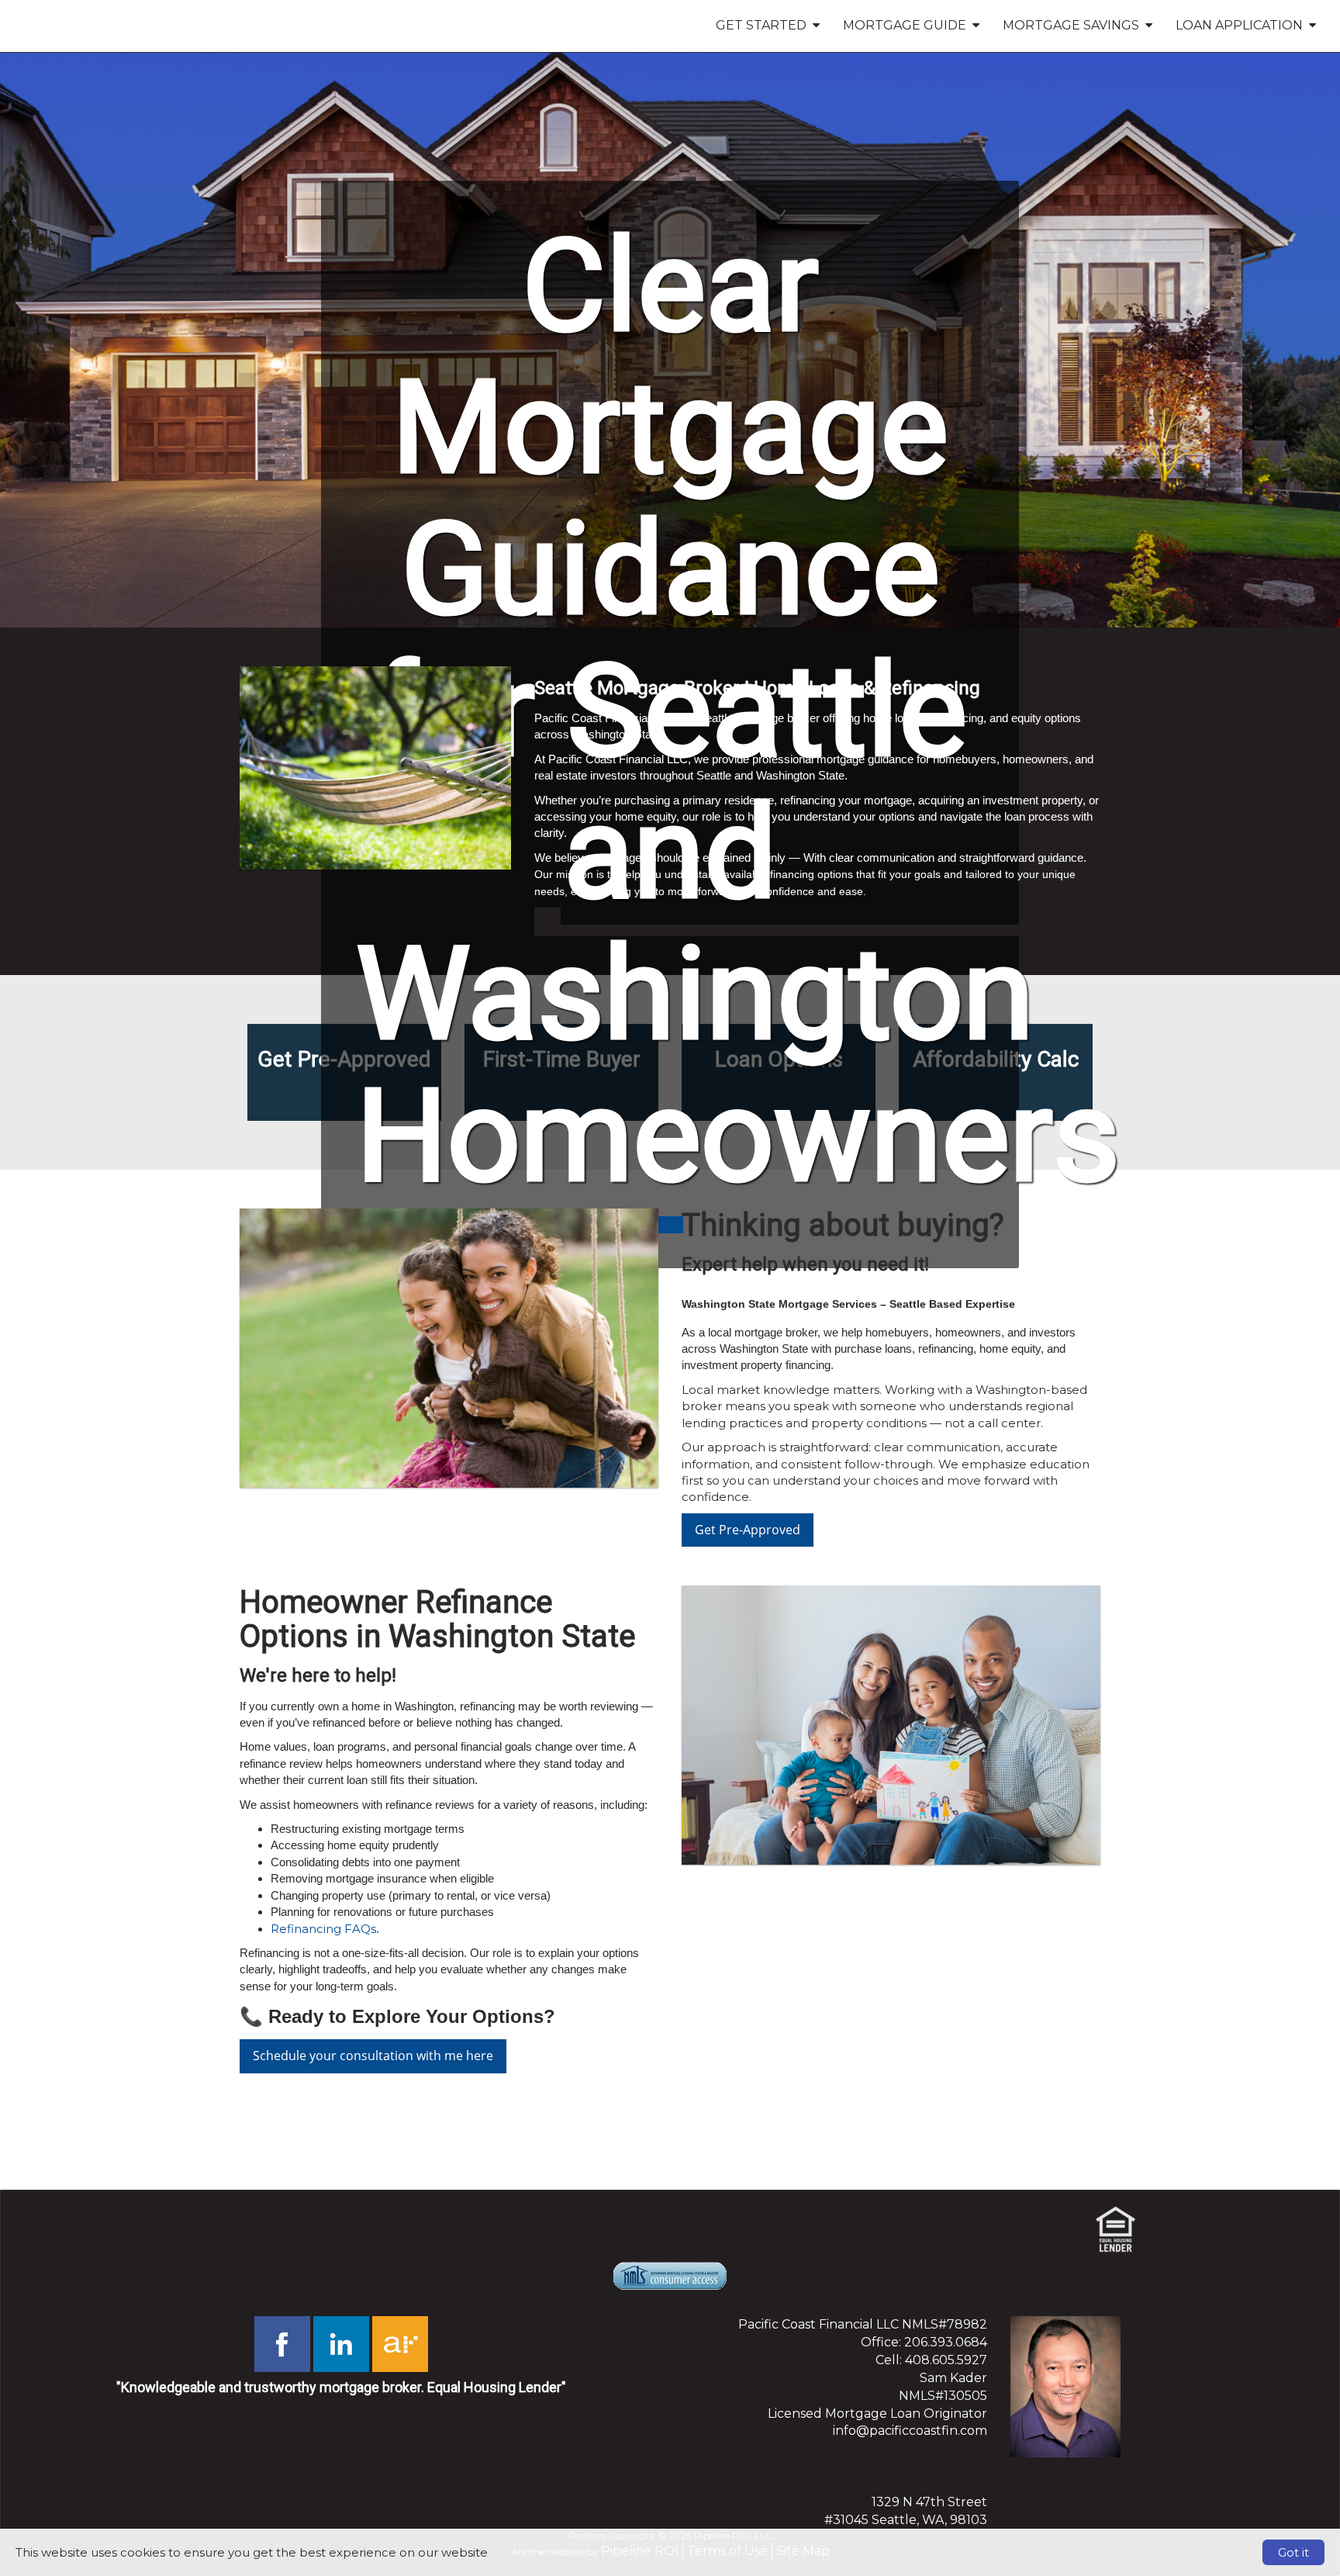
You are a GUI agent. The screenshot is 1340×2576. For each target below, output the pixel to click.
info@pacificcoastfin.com (910, 2431)
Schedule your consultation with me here (373, 2056)
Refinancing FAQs (323, 1929)
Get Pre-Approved (748, 1530)
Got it (1293, 2552)
